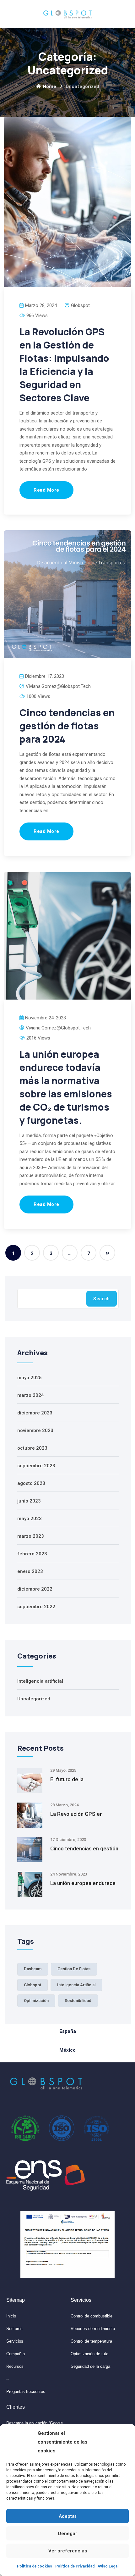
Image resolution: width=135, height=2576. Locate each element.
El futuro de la (67, 1779)
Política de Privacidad (75, 2566)
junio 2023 (29, 1501)
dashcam (33, 1969)
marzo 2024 (31, 1395)
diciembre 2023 (35, 1413)
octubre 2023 (32, 1448)
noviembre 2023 (35, 1430)
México (67, 2050)
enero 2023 (30, 1571)
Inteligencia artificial (40, 1681)
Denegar (68, 2534)
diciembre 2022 (35, 1589)
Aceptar (68, 2516)
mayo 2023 (30, 1519)
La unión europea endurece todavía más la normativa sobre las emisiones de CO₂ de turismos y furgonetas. (66, 1087)
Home (49, 86)
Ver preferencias (68, 2551)
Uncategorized (34, 1699)
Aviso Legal (108, 2566)
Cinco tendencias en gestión (84, 1848)
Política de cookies (35, 2566)
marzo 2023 (31, 1536)
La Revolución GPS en (76, 1814)
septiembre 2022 (36, 1607)
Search (102, 1299)
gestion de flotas (74, 1969)
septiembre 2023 (36, 1466)
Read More (46, 490)
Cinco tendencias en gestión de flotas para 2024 (67, 726)
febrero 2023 (32, 1554)
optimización (36, 2001)
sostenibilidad (78, 2001)
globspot (32, 1985)
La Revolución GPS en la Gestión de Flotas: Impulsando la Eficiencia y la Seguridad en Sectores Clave (64, 365)
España (68, 2031)
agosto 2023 (31, 1483)
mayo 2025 (30, 1378)
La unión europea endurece (83, 1883)
